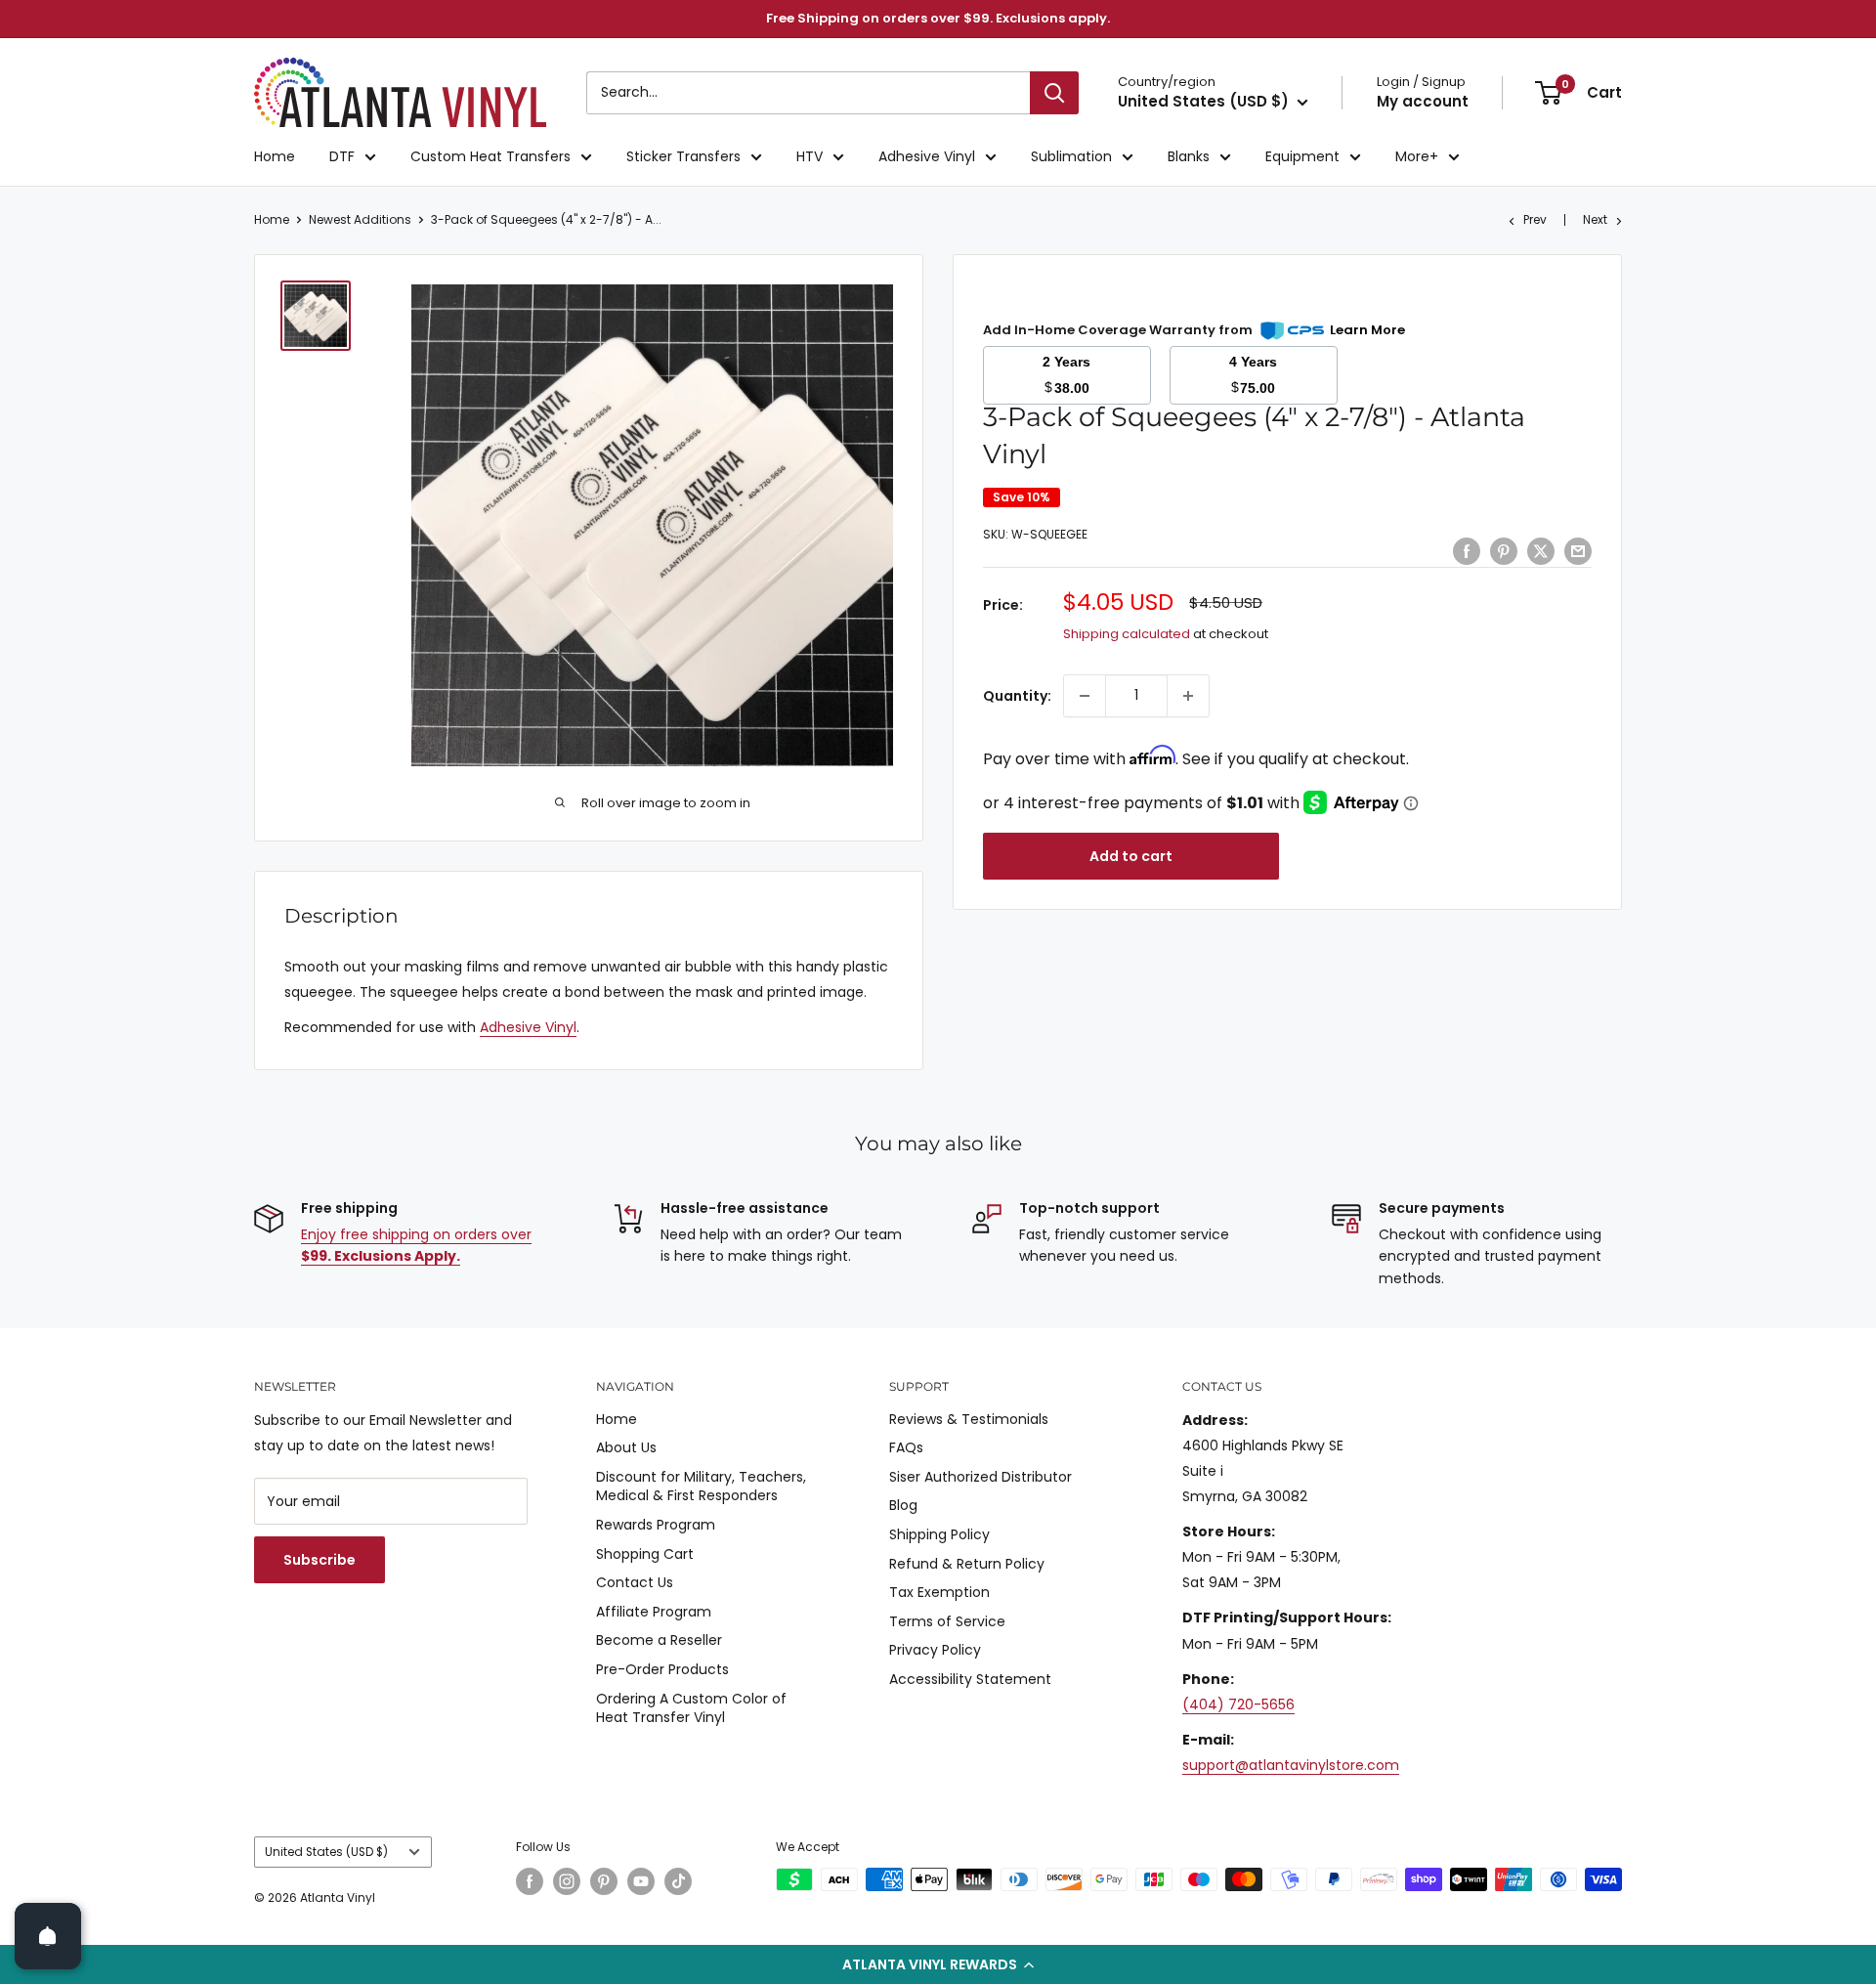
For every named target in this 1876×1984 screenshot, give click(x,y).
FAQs (906, 1447)
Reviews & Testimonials (969, 1419)
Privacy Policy (935, 1650)
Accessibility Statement (970, 1679)
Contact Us (635, 1582)
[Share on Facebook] (1467, 551)
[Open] (48, 1936)
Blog (903, 1505)
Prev (1535, 219)
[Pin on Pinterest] (1504, 551)
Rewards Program (656, 1525)
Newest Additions (360, 219)
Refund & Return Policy (967, 1564)
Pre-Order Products (662, 1669)
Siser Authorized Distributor (981, 1477)
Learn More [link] (1367, 330)
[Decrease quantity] (1085, 696)
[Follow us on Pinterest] (604, 1881)
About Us (626, 1447)
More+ (1417, 156)
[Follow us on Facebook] (530, 1881)
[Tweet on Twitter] (1541, 551)
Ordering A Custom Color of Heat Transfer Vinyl (691, 1708)
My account (1423, 101)
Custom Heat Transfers (490, 156)
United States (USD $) (326, 1852)
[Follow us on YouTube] (641, 1881)
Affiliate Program (654, 1612)
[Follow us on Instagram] (567, 1881)
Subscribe (320, 1560)
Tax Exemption (939, 1592)
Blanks (1189, 156)
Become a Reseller (659, 1640)
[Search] (1054, 93)
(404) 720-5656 (1238, 1704)
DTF (342, 156)
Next (1595, 219)
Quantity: (1017, 696)
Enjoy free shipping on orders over (416, 1245)
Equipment (1302, 156)
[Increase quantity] (1188, 696)
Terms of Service (947, 1621)
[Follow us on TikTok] (678, 1881)
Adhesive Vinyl (927, 156)
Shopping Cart (645, 1554)
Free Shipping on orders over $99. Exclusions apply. (938, 18)
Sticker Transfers (683, 156)
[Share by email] (1578, 551)
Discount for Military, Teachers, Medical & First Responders (701, 1487)
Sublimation (1071, 156)
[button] (938, 1964)
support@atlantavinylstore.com (1291, 1765)
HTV (810, 156)
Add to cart (1131, 856)
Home (275, 156)
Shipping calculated (1127, 634)
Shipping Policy (939, 1534)
